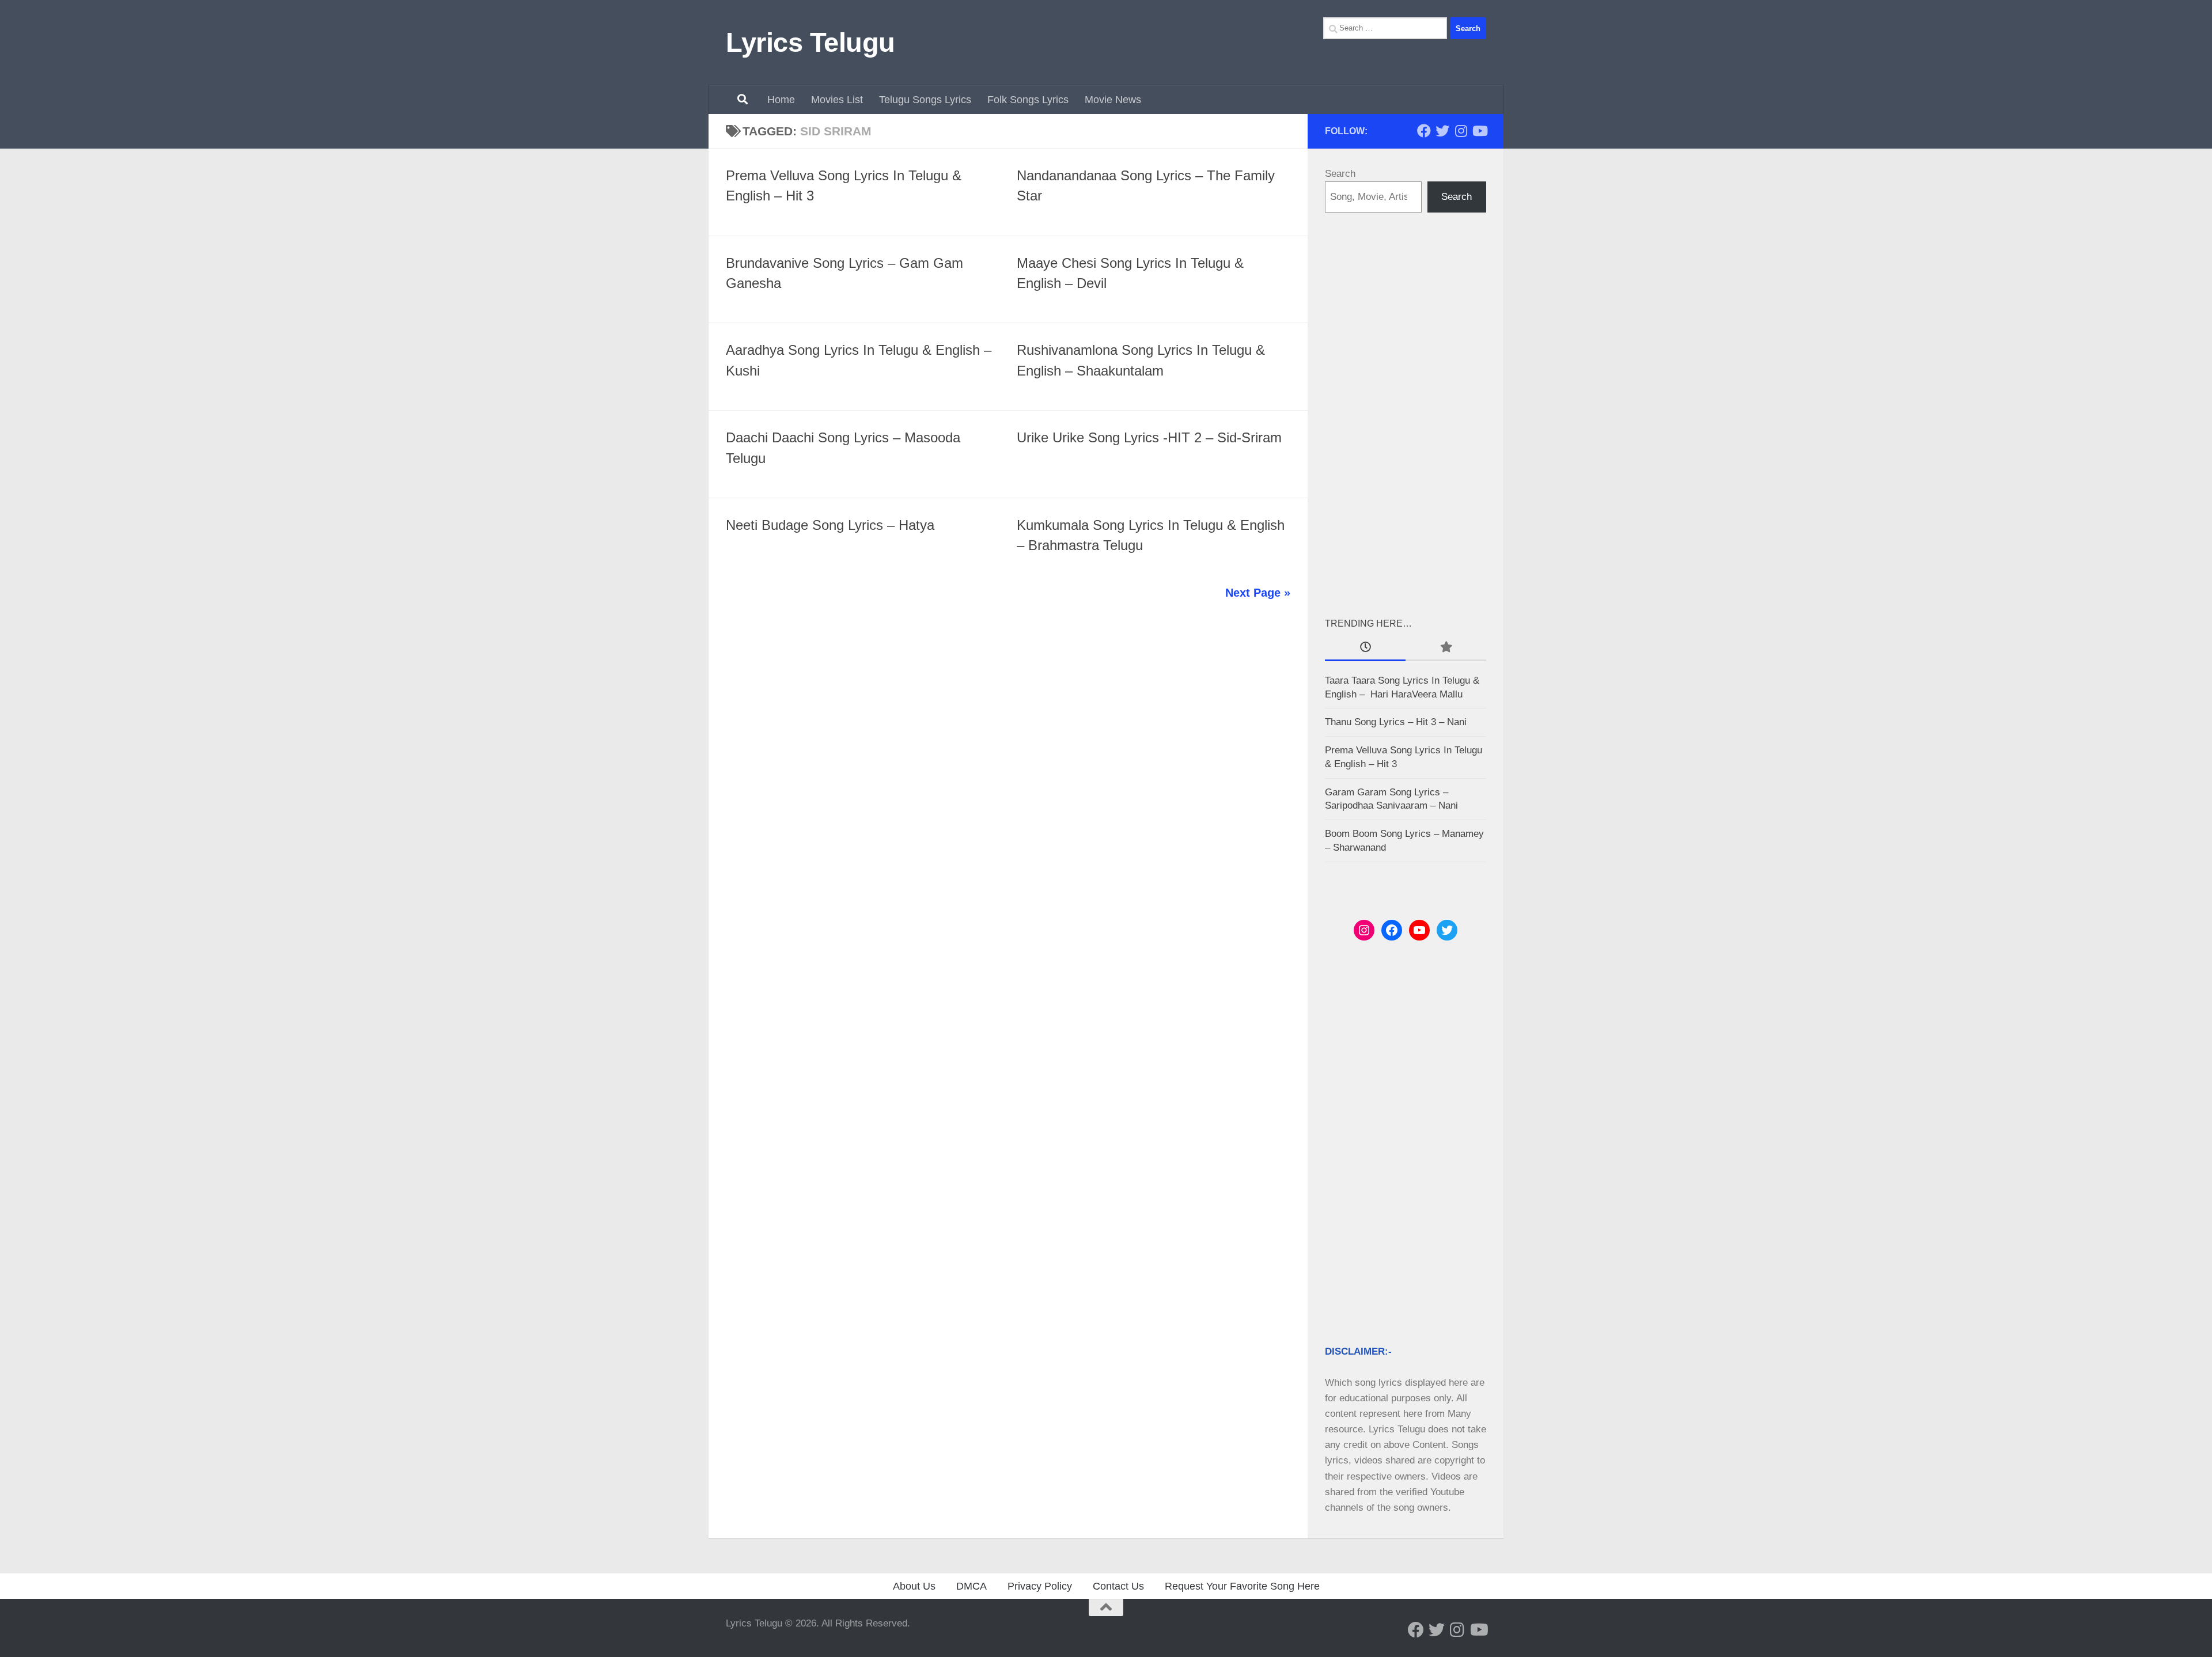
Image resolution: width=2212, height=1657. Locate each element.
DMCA (971, 1586)
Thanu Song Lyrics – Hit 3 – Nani (1396, 722)
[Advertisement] (1406, 414)
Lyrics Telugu (810, 42)
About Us (914, 1586)
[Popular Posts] (1446, 648)
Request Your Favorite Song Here (1242, 1586)
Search (1340, 174)
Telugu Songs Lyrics (925, 100)
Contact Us (1118, 1586)
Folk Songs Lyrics (1028, 100)
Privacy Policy (1040, 1586)
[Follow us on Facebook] (1424, 131)
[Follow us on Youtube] (1479, 131)
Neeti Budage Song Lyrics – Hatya (830, 525)
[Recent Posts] (1365, 648)
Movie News (1113, 100)
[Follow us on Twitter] (1442, 131)
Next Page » (1258, 593)
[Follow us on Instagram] (1461, 131)
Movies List (837, 100)
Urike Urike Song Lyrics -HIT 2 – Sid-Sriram (1149, 438)
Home (781, 100)
